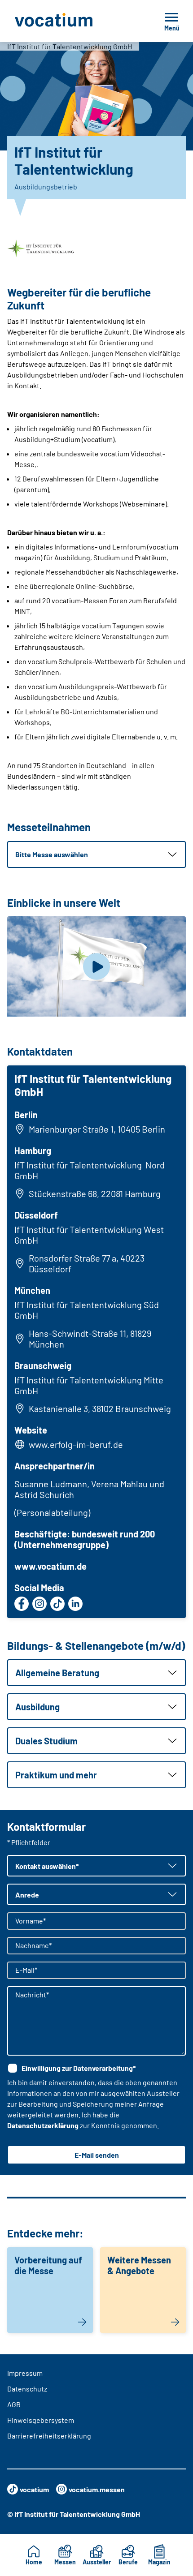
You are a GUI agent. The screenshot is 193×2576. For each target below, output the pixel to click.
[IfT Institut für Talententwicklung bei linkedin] (75, 1604)
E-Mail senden (97, 2155)
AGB (14, 2404)
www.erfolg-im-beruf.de (76, 1444)
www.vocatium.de (50, 1566)
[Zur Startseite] (74, 21)
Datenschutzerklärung (43, 2125)
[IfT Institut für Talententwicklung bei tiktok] (57, 1604)
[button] (96, 854)
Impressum (25, 2373)
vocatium (34, 2489)
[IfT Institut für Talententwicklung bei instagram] (39, 1604)
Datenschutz (27, 2389)
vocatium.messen (97, 2489)
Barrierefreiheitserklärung (49, 2436)
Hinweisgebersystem (41, 2420)
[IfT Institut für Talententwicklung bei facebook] (22, 1604)
